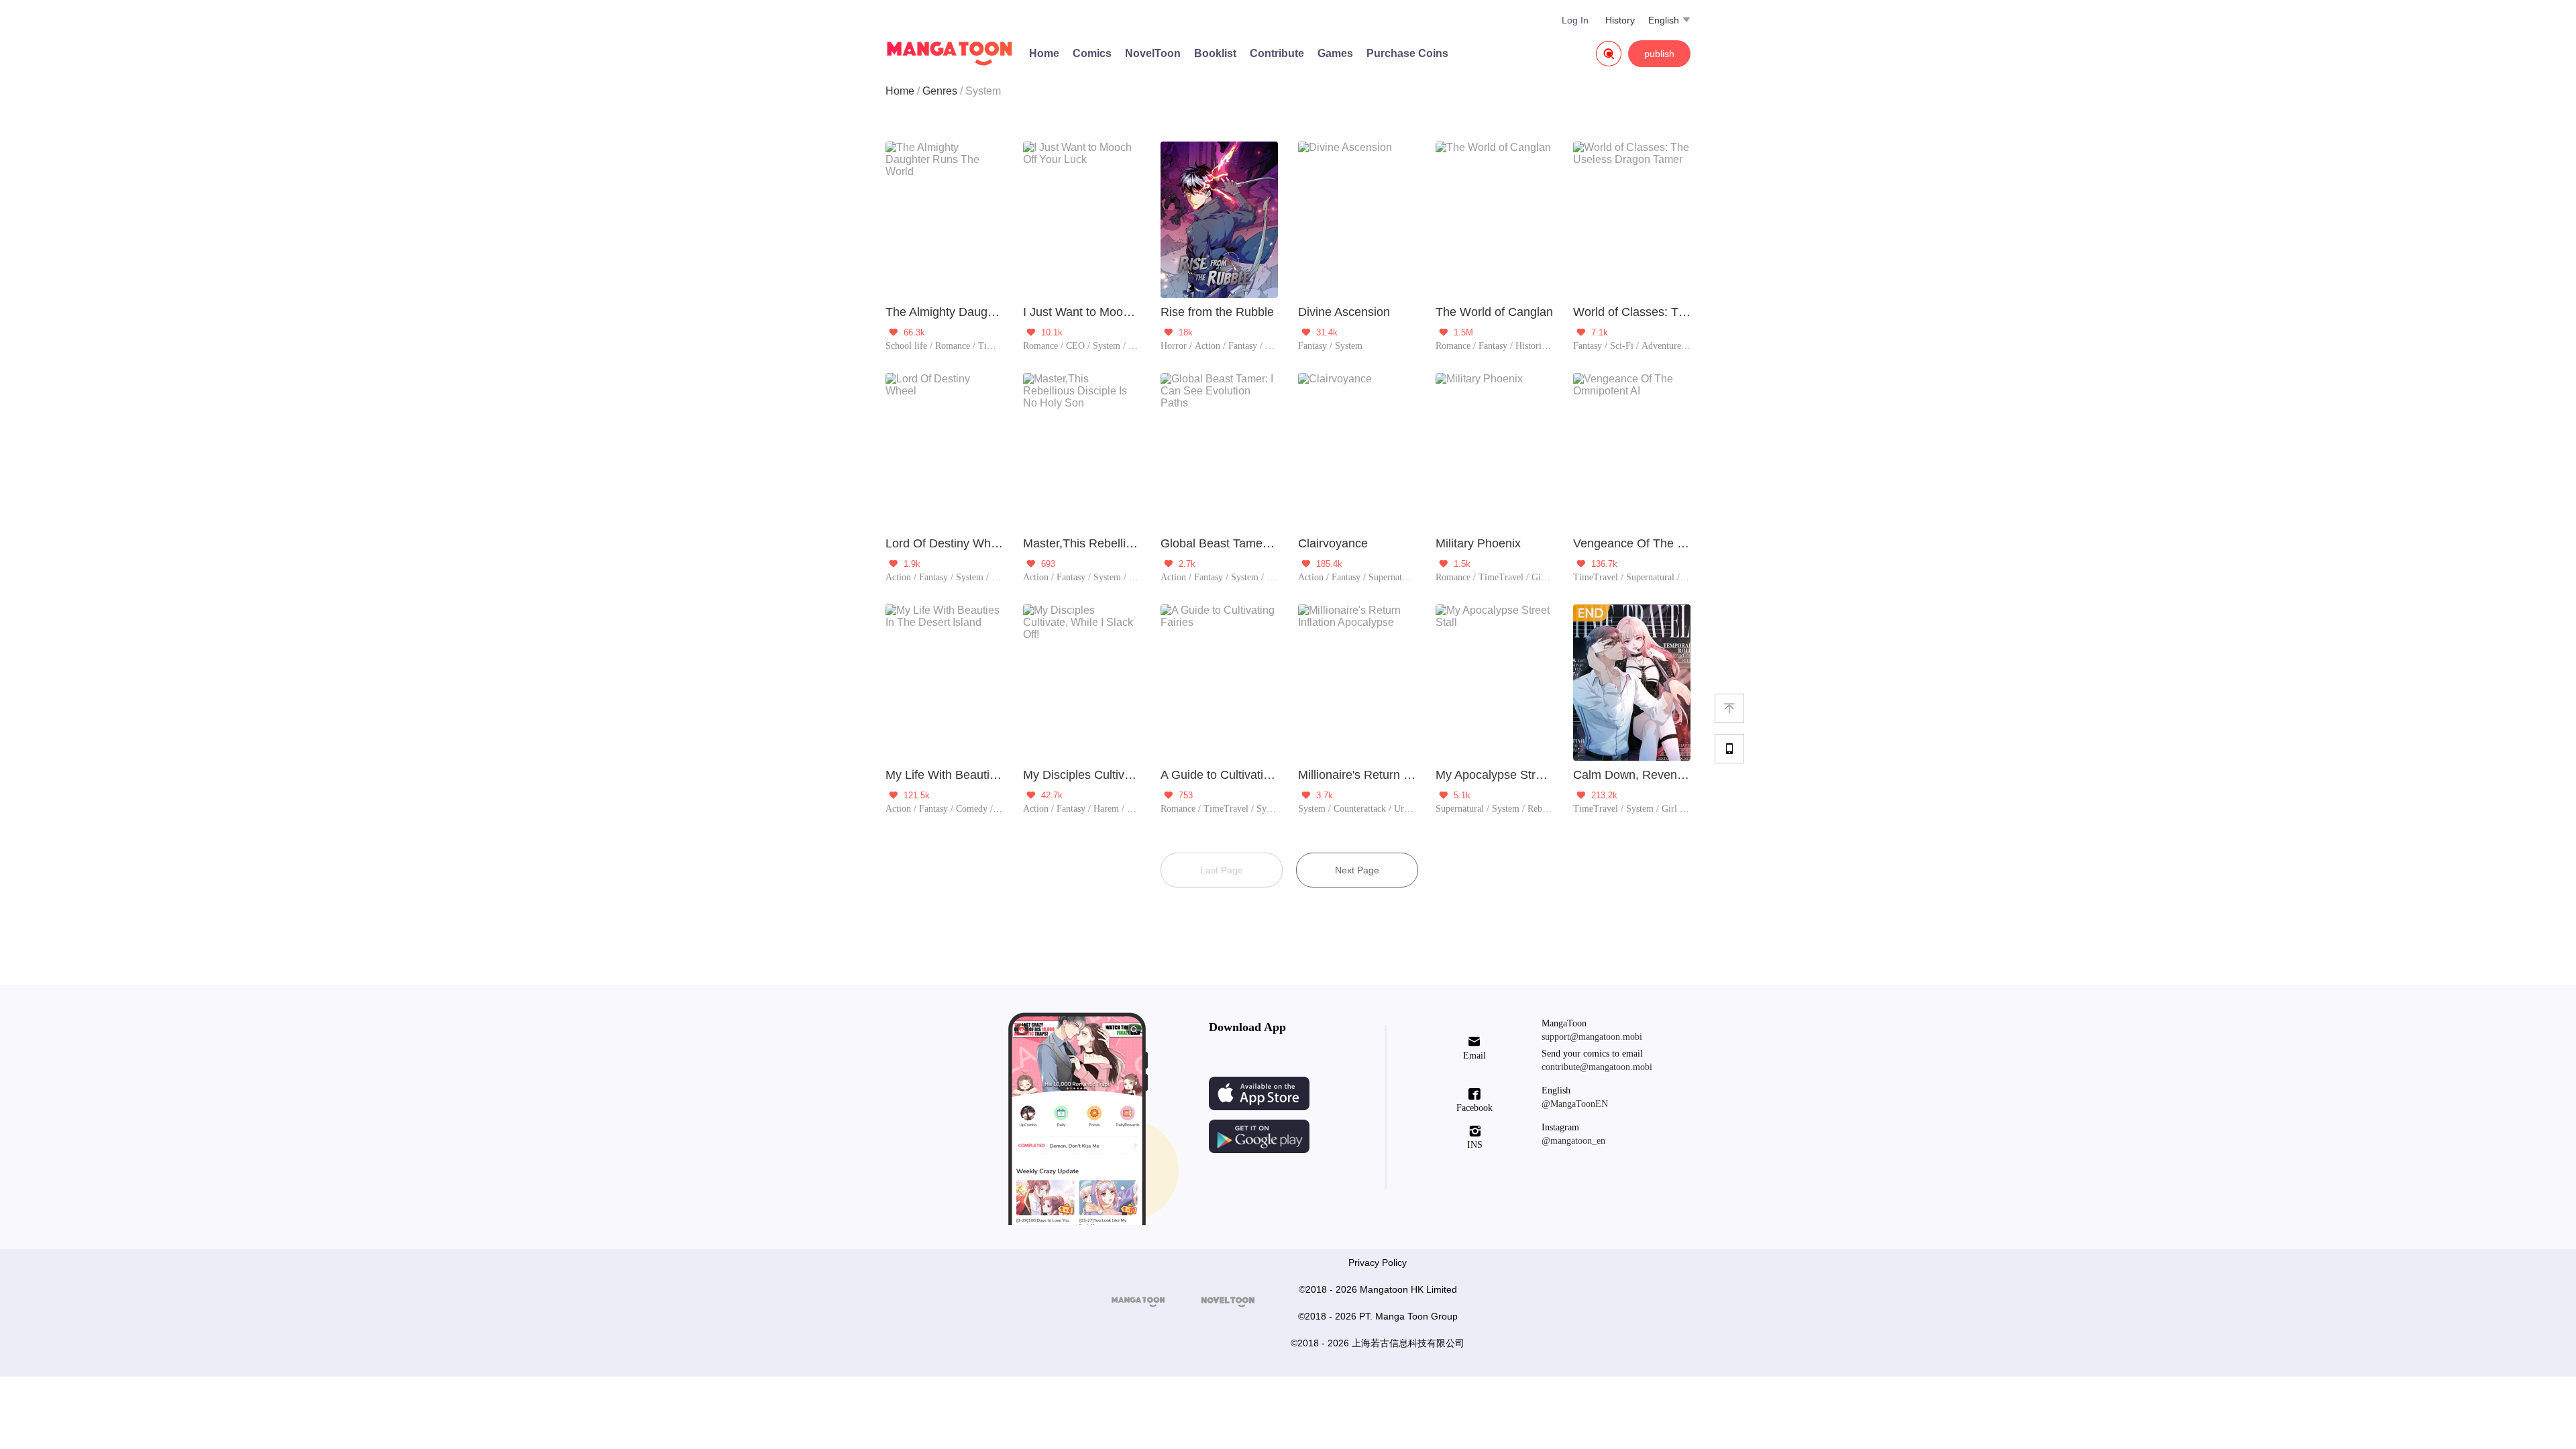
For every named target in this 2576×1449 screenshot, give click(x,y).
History (1620, 20)
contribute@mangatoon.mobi (1597, 1067)
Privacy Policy (1378, 1263)
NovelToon (1153, 53)
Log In (1575, 20)
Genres (940, 91)
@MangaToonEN (1575, 1104)
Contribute (1277, 53)
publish (1659, 54)
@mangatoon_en (1573, 1141)
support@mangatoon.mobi (1592, 1037)
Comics (1092, 53)
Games (1335, 53)
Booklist (1215, 53)
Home (1044, 53)
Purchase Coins (1407, 53)
